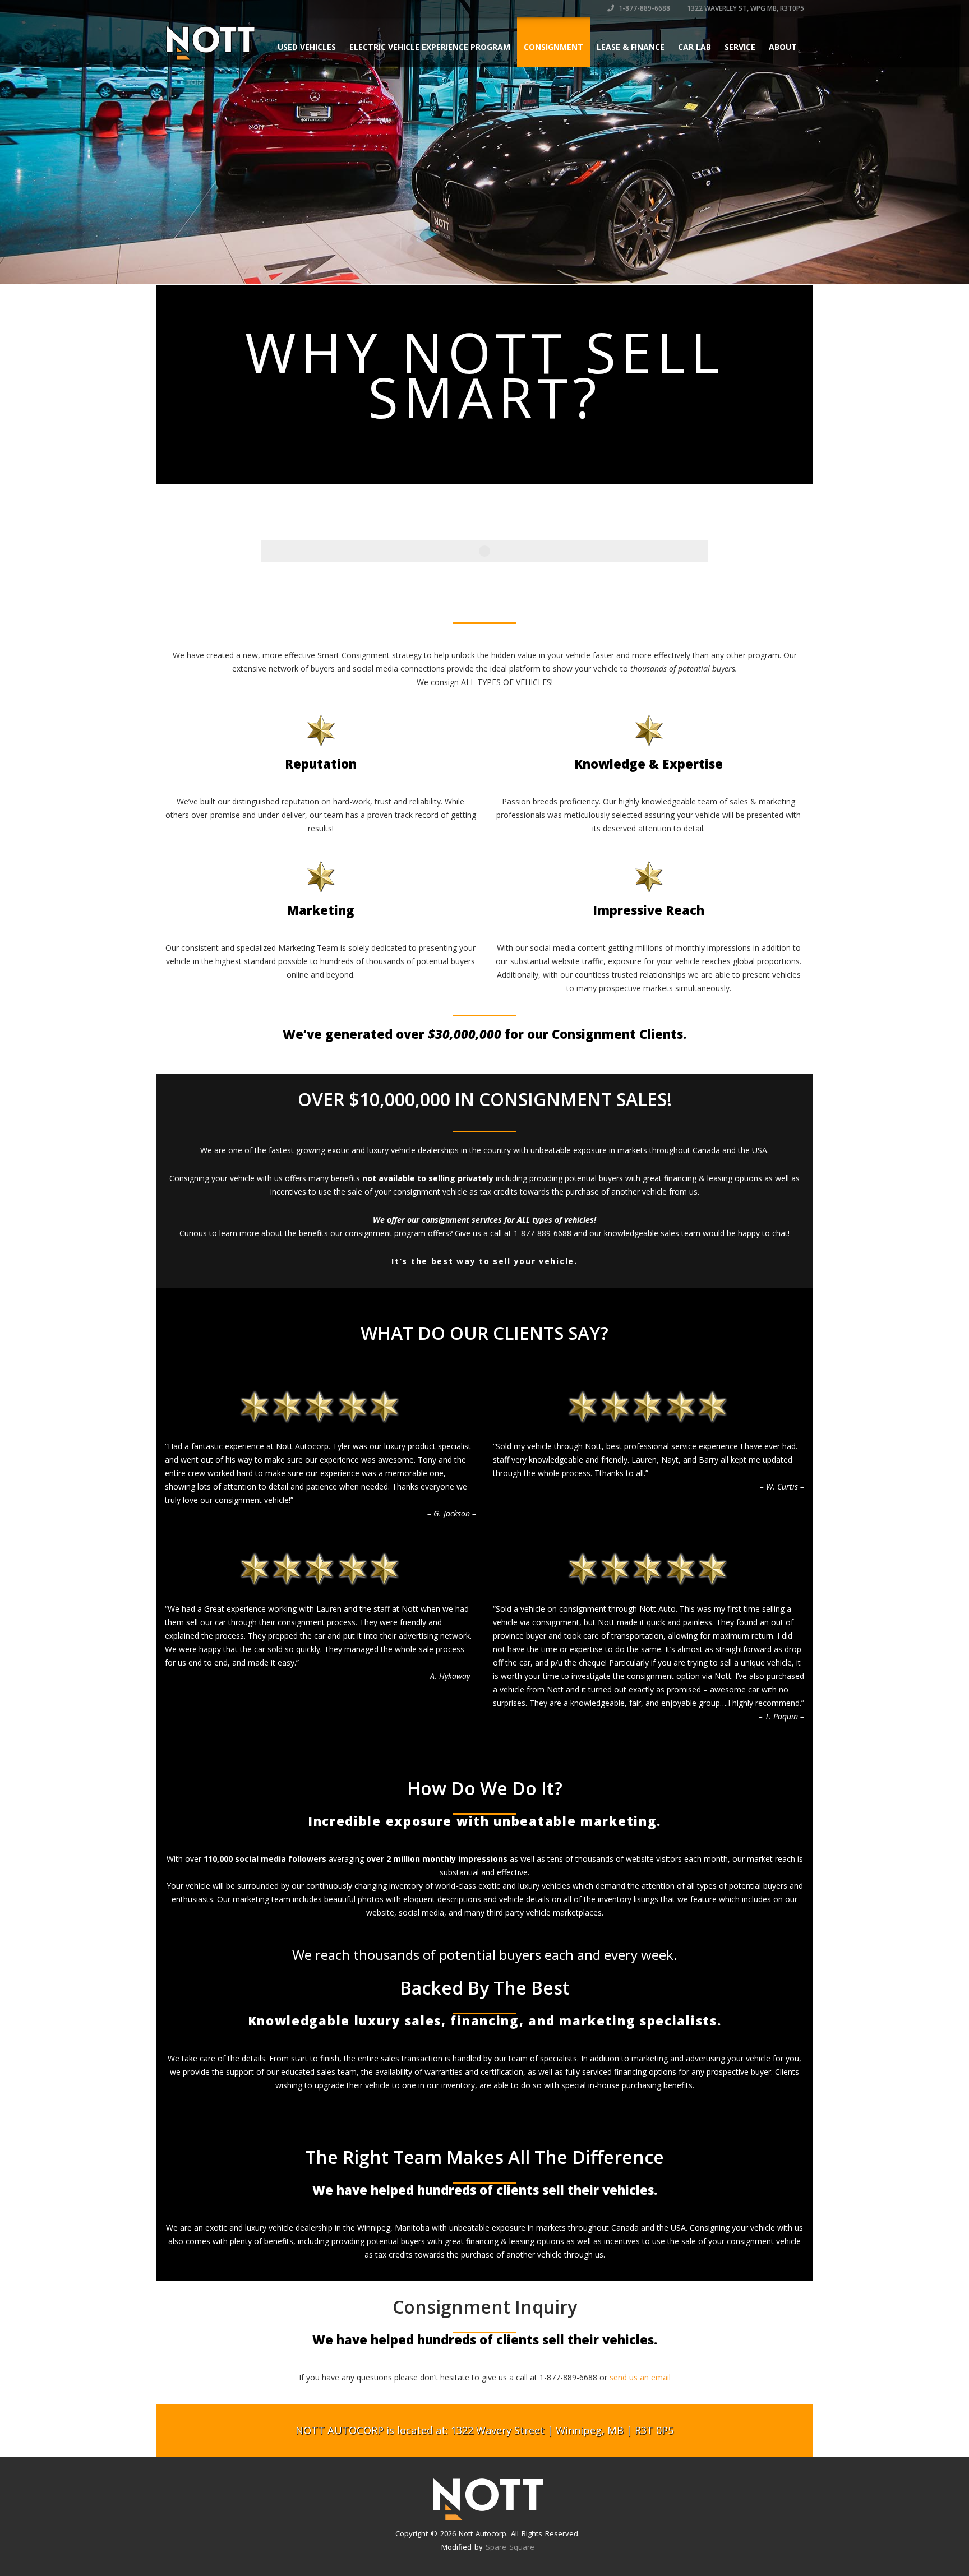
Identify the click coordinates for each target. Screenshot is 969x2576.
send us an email (640, 2377)
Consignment (553, 47)
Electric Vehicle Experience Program (430, 47)
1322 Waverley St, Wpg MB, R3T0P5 (745, 8)
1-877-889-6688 (643, 8)
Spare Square (510, 2547)
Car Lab (695, 47)
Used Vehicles (307, 47)
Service (740, 47)
